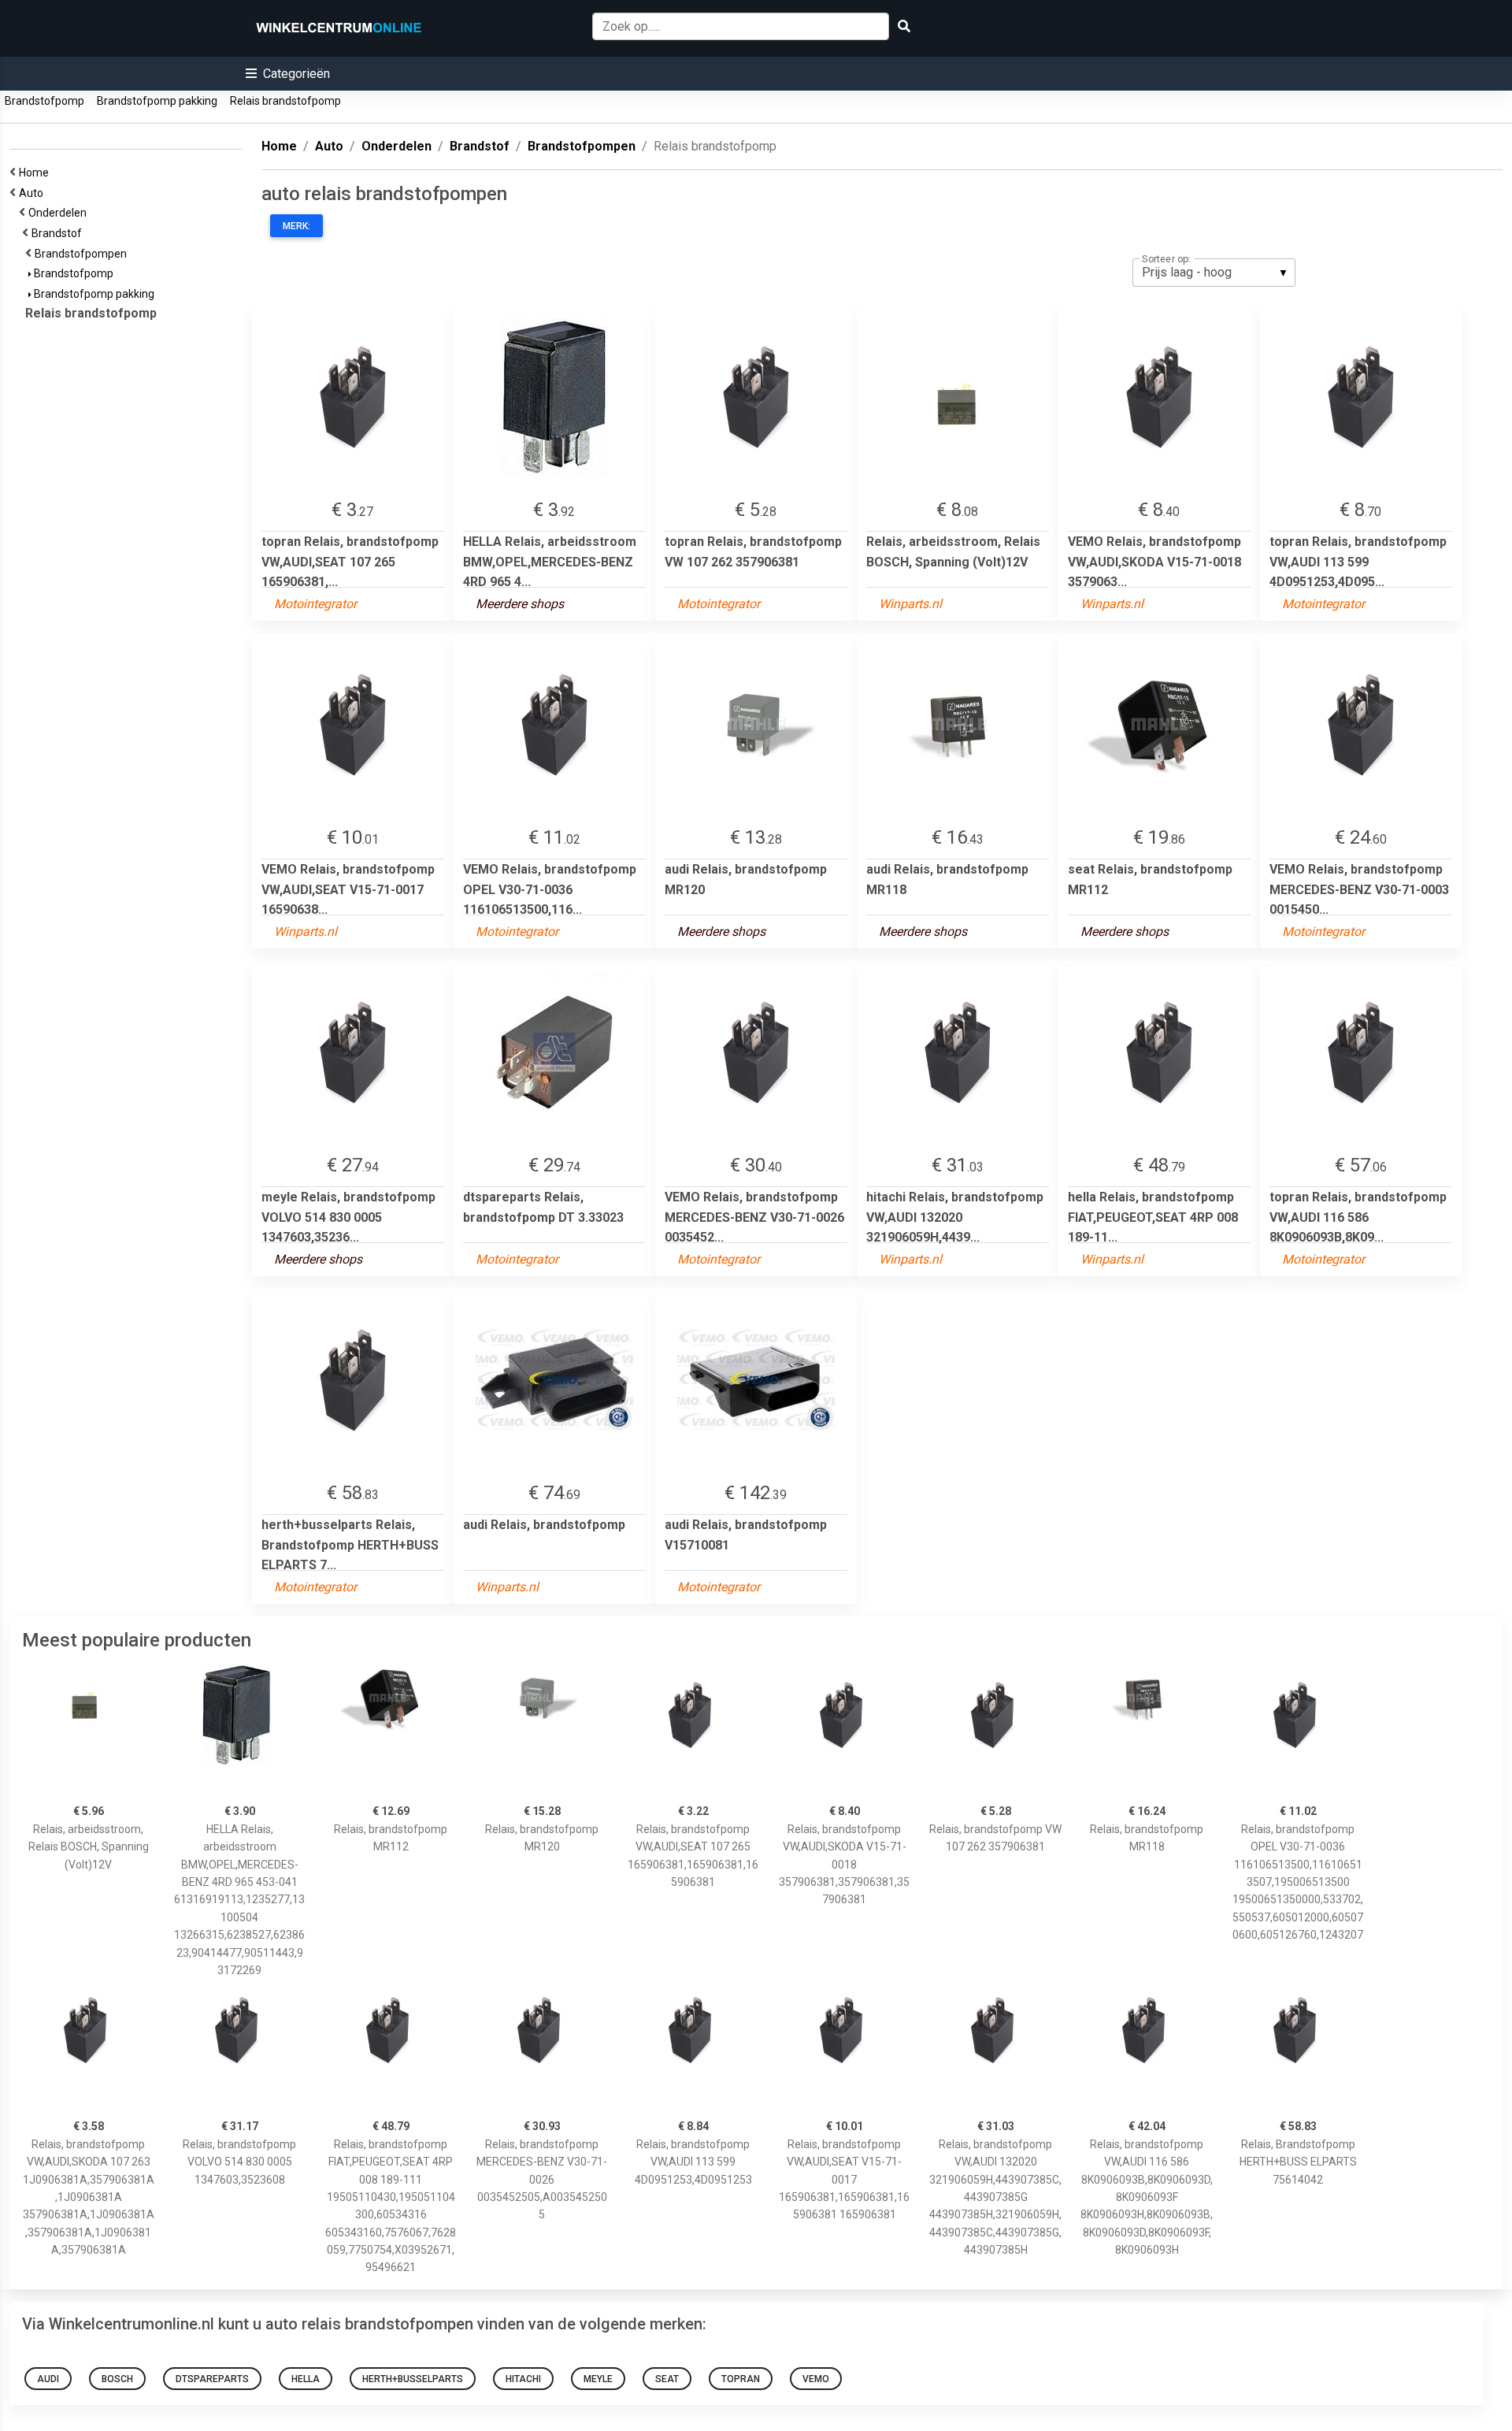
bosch (117, 2379)
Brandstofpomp (44, 101)
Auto (33, 193)
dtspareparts (212, 2379)
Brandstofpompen (83, 254)
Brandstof (59, 233)
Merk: (296, 226)
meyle (598, 2379)
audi (48, 2379)
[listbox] (1214, 273)
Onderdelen (60, 213)
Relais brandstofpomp (285, 101)
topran (741, 2379)
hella (306, 2379)
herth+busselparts (413, 2379)
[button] (288, 74)
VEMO (816, 2379)
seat (667, 2379)
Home (36, 173)
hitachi (523, 2379)
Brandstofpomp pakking (157, 101)
